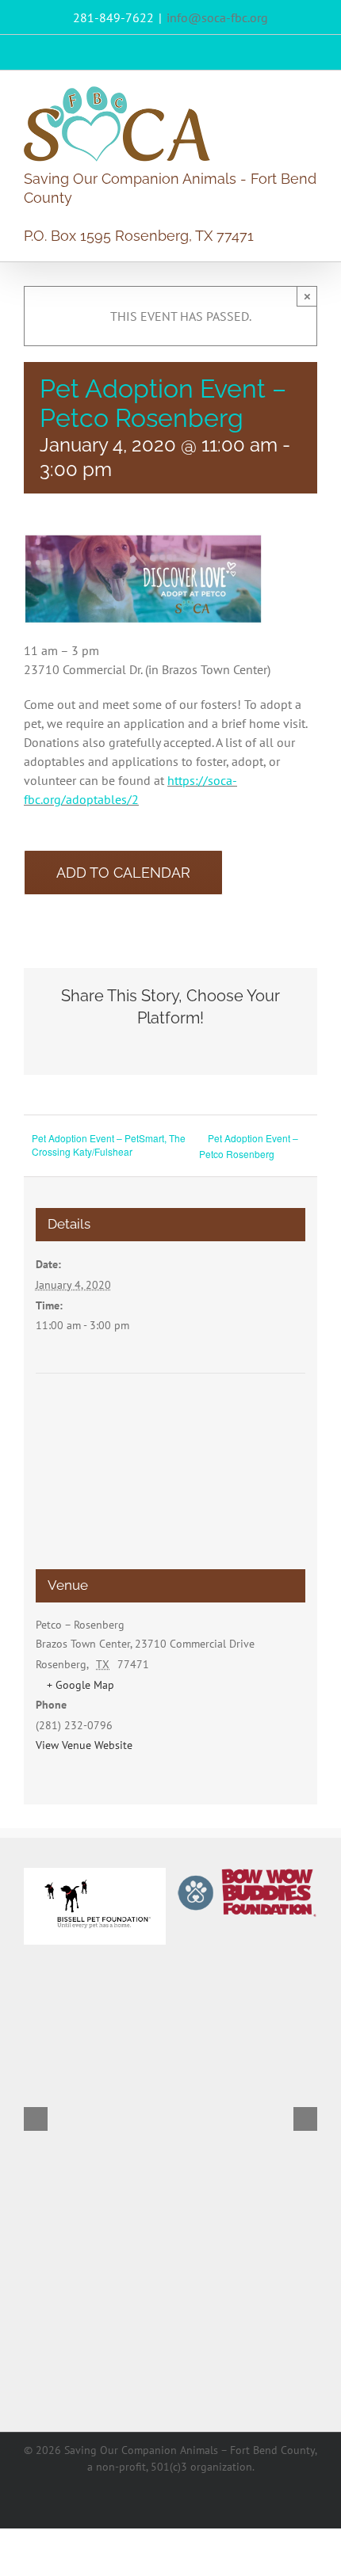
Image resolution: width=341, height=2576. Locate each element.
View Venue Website (84, 1745)
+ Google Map (80, 1685)
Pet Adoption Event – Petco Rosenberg (249, 1146)
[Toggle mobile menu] (311, 95)
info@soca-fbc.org (217, 17)
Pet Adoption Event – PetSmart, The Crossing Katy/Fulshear (109, 1145)
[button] (36, 2119)
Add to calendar (123, 873)
